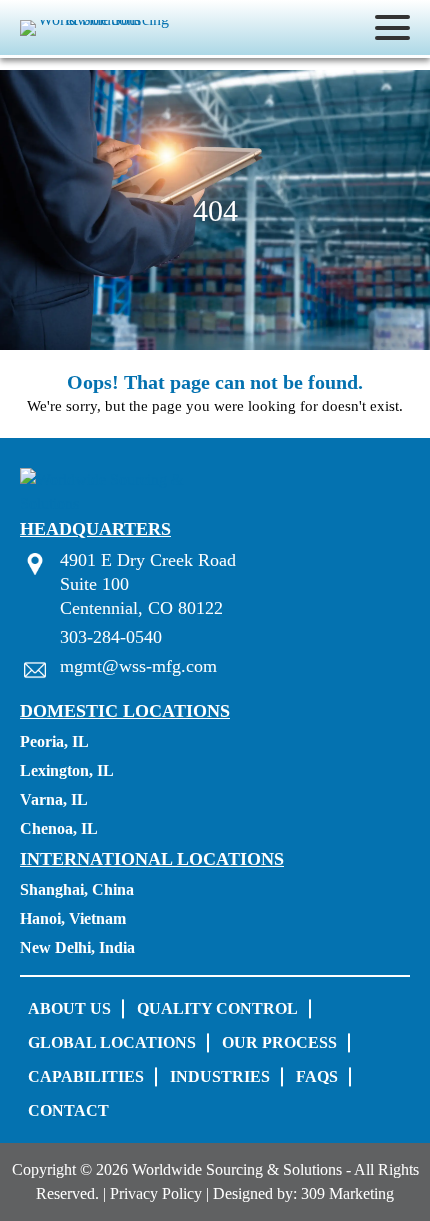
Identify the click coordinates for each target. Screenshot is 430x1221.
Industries (220, 1076)
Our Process (279, 1042)
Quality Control (217, 1008)
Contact (68, 1110)
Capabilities (86, 1076)
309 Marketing (347, 1193)
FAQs (317, 1076)
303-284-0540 (111, 637)
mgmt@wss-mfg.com (138, 666)
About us (69, 1008)
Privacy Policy (156, 1193)
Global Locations (112, 1042)
